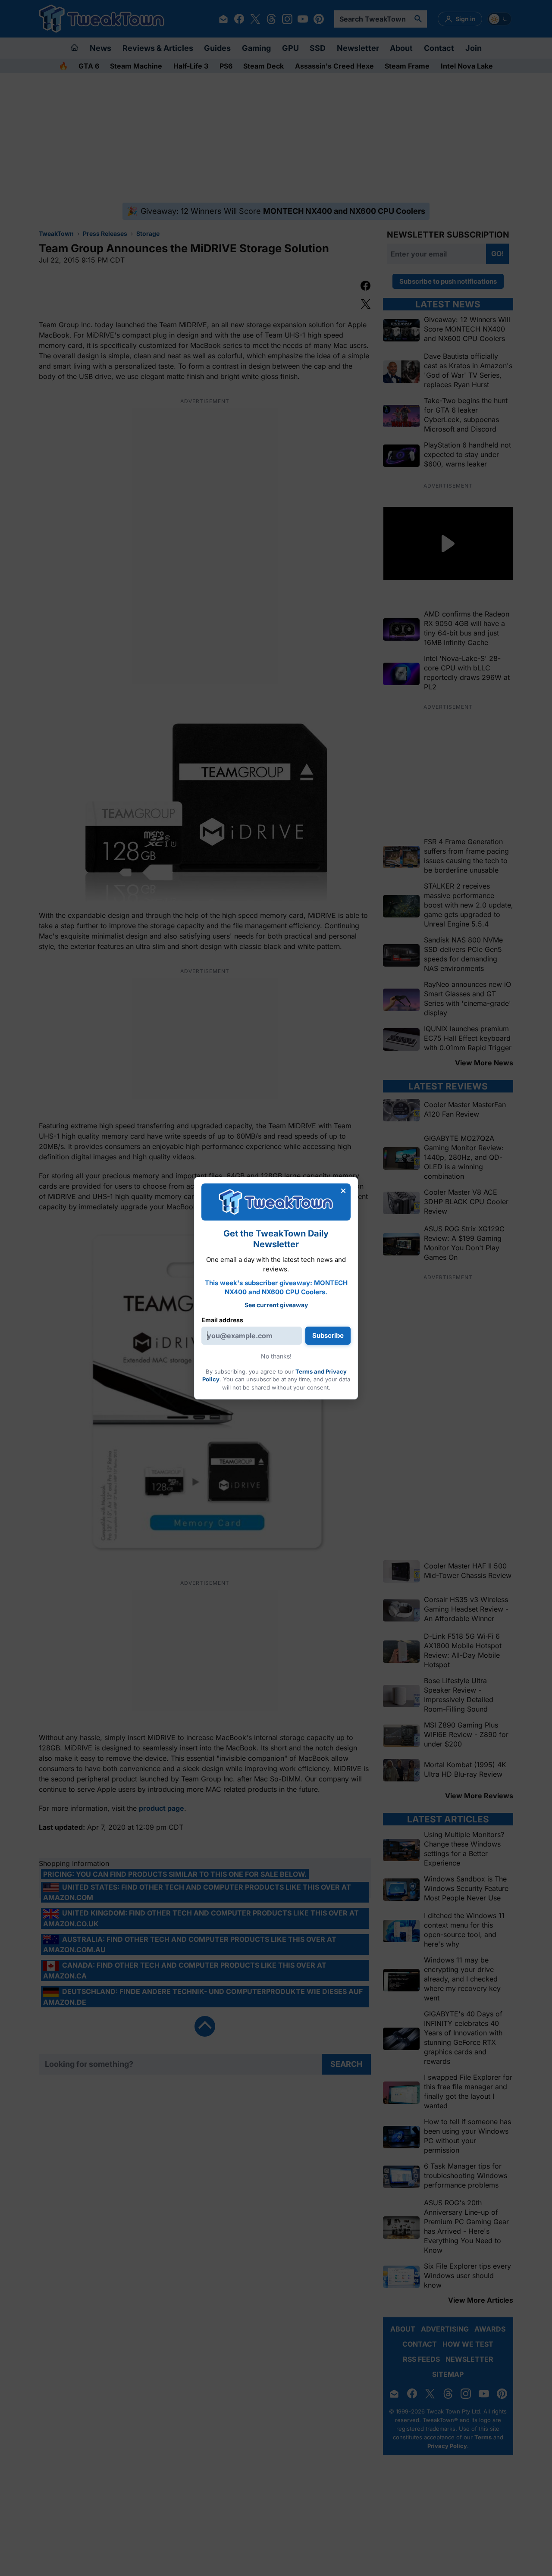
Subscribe (328, 1335)
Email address (222, 1320)
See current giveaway (276, 1305)
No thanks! (276, 1356)
